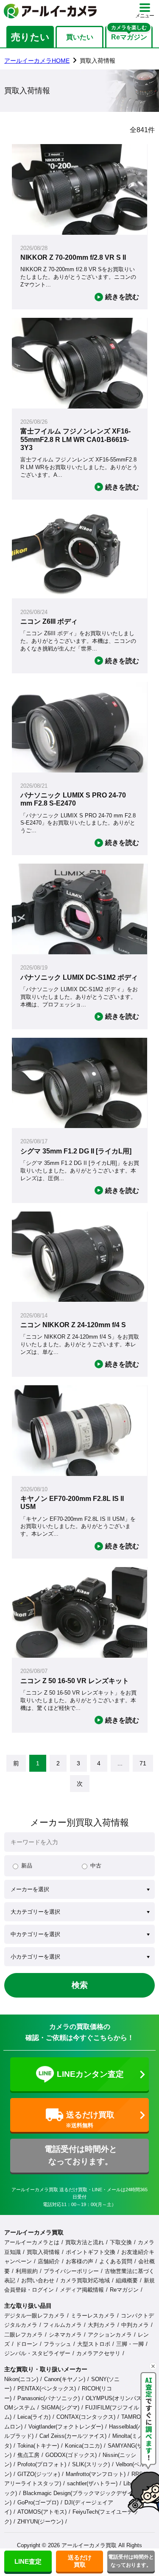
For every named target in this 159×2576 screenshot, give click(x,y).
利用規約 (27, 2271)
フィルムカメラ (63, 2325)
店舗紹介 (49, 2261)
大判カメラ (102, 2325)
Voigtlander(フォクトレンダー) (66, 2427)
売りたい (30, 37)
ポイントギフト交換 (91, 2252)
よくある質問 (116, 2261)
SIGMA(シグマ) (60, 2408)
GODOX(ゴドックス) (71, 2455)
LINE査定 (28, 2561)
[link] (16, 1763)
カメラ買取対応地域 (85, 2280)
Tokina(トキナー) (38, 2446)
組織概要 (127, 2280)
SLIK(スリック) (91, 2464)
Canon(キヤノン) (65, 2379)
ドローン (27, 2344)
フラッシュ (57, 2344)
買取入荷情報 (43, 2252)
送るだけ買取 (80, 2561)
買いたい (80, 37)
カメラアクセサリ (98, 2353)
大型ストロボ (94, 2344)
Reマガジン (124, 2290)
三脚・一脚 (130, 2344)
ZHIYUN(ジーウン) (40, 2522)
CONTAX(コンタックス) (86, 2417)
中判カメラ (135, 2325)
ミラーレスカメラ (93, 2316)
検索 (80, 1985)
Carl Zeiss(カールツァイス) (73, 2436)
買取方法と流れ (85, 2242)
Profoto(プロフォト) (42, 2464)
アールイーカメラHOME (37, 61)
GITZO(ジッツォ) (39, 2474)
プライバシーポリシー (71, 2271)
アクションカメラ (110, 2335)
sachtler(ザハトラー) (92, 2483)
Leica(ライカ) (34, 2417)
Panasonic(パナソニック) (49, 2398)
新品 (27, 1866)
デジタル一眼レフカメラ (35, 2316)
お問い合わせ (38, 2280)
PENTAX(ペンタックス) (47, 2388)
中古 (96, 1866)
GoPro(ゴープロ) (38, 2502)
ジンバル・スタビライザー (37, 2353)
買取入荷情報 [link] (98, 61)
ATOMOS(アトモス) (42, 2512)
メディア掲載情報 (82, 2290)
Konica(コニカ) (83, 2446)
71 (143, 1763)
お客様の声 (79, 2261)
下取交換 (121, 2242)
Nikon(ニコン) (21, 2379)
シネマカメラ (65, 2335)
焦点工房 (28, 2455)
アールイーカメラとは (32, 2242)
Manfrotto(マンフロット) (96, 2474)
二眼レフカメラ (24, 2335)
